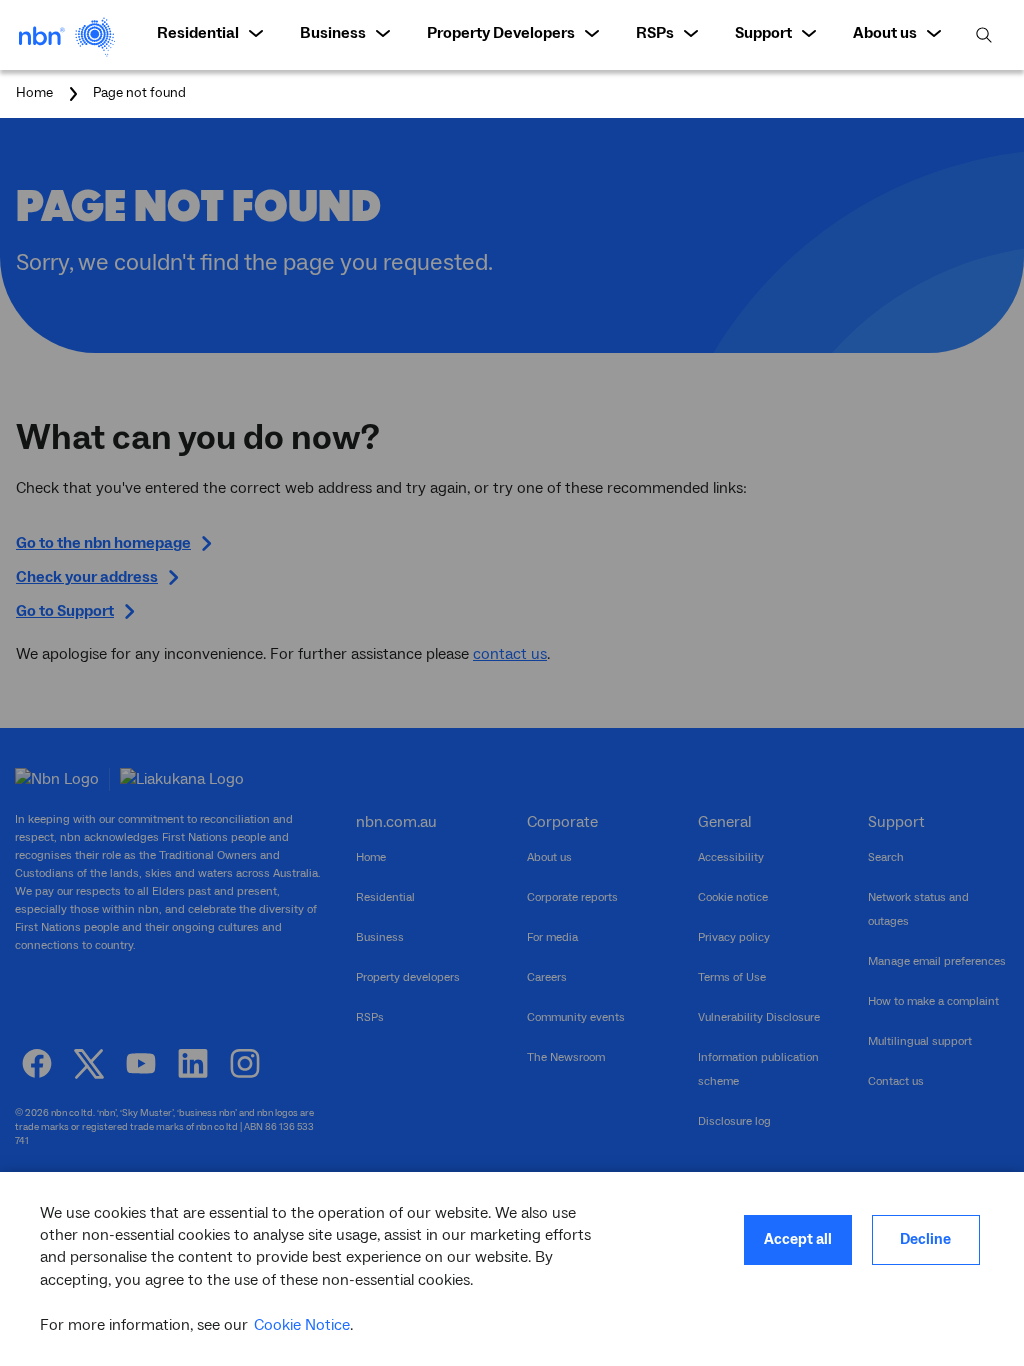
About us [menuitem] (885, 33)
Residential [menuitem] (198, 33)
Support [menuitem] (763, 33)
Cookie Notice (302, 1325)
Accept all (798, 1239)
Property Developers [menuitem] (501, 33)
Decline (925, 1239)
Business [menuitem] (333, 33)
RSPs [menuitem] (655, 33)
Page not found (139, 94)
